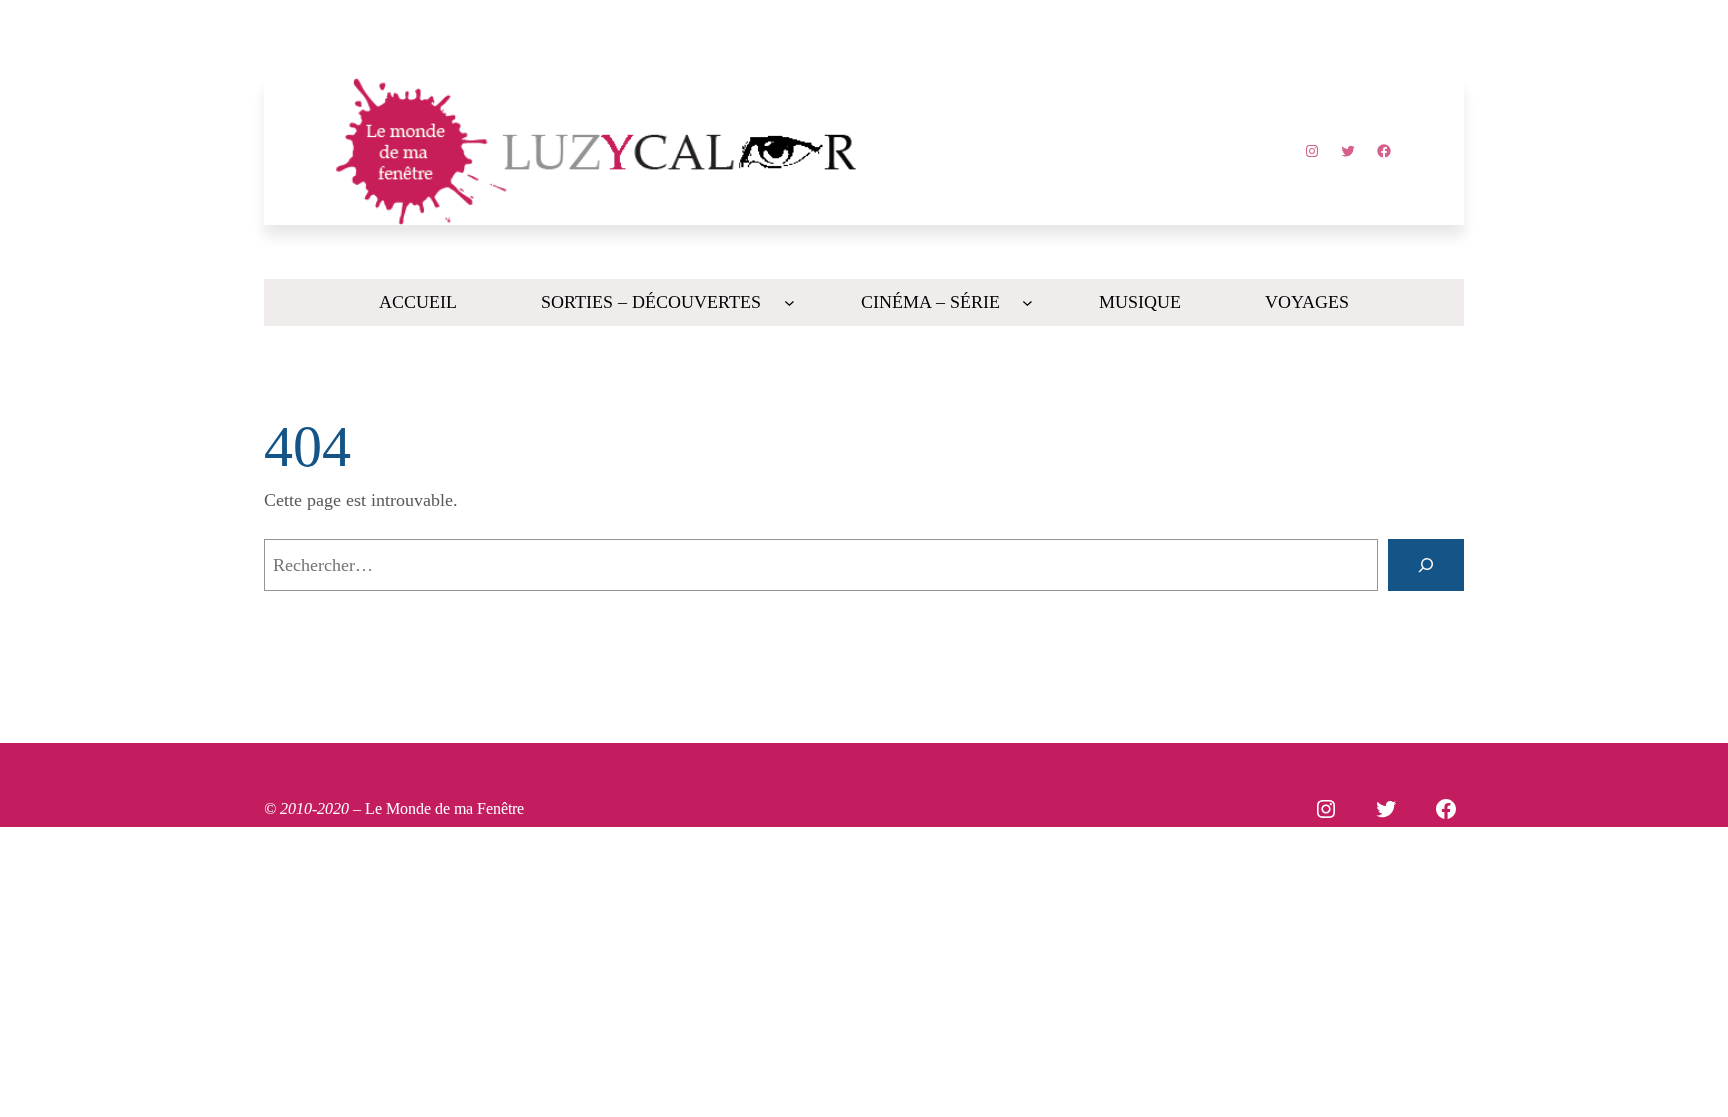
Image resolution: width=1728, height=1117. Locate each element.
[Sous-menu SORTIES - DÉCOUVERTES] (789, 302)
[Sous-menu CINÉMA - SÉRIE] (1027, 302)
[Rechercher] (1426, 565)
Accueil (418, 302)
